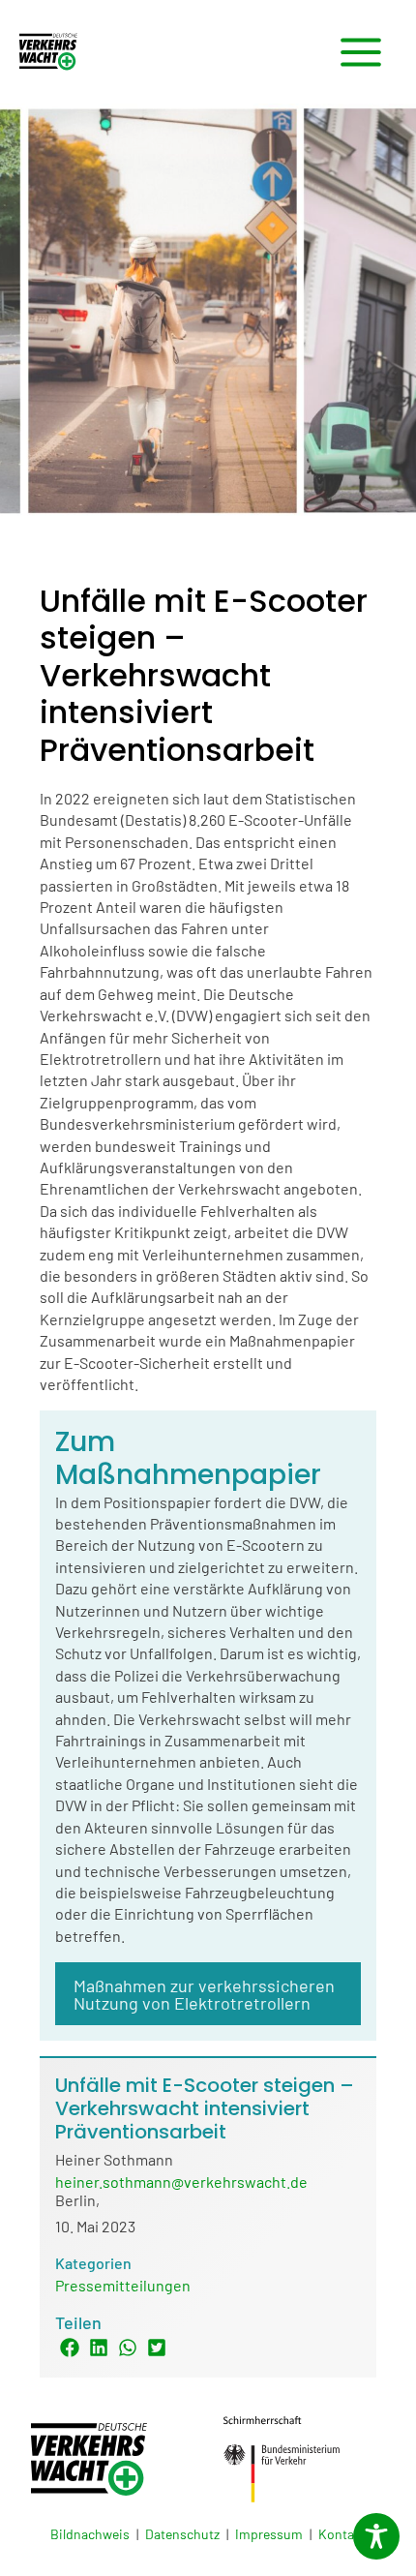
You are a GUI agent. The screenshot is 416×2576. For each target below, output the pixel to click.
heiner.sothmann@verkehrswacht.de (181, 2182)
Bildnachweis (90, 2534)
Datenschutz (182, 2534)
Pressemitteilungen (123, 2285)
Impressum (269, 2534)
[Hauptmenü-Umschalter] (361, 52)
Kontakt (342, 2534)
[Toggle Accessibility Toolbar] (376, 2536)
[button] (70, 2348)
